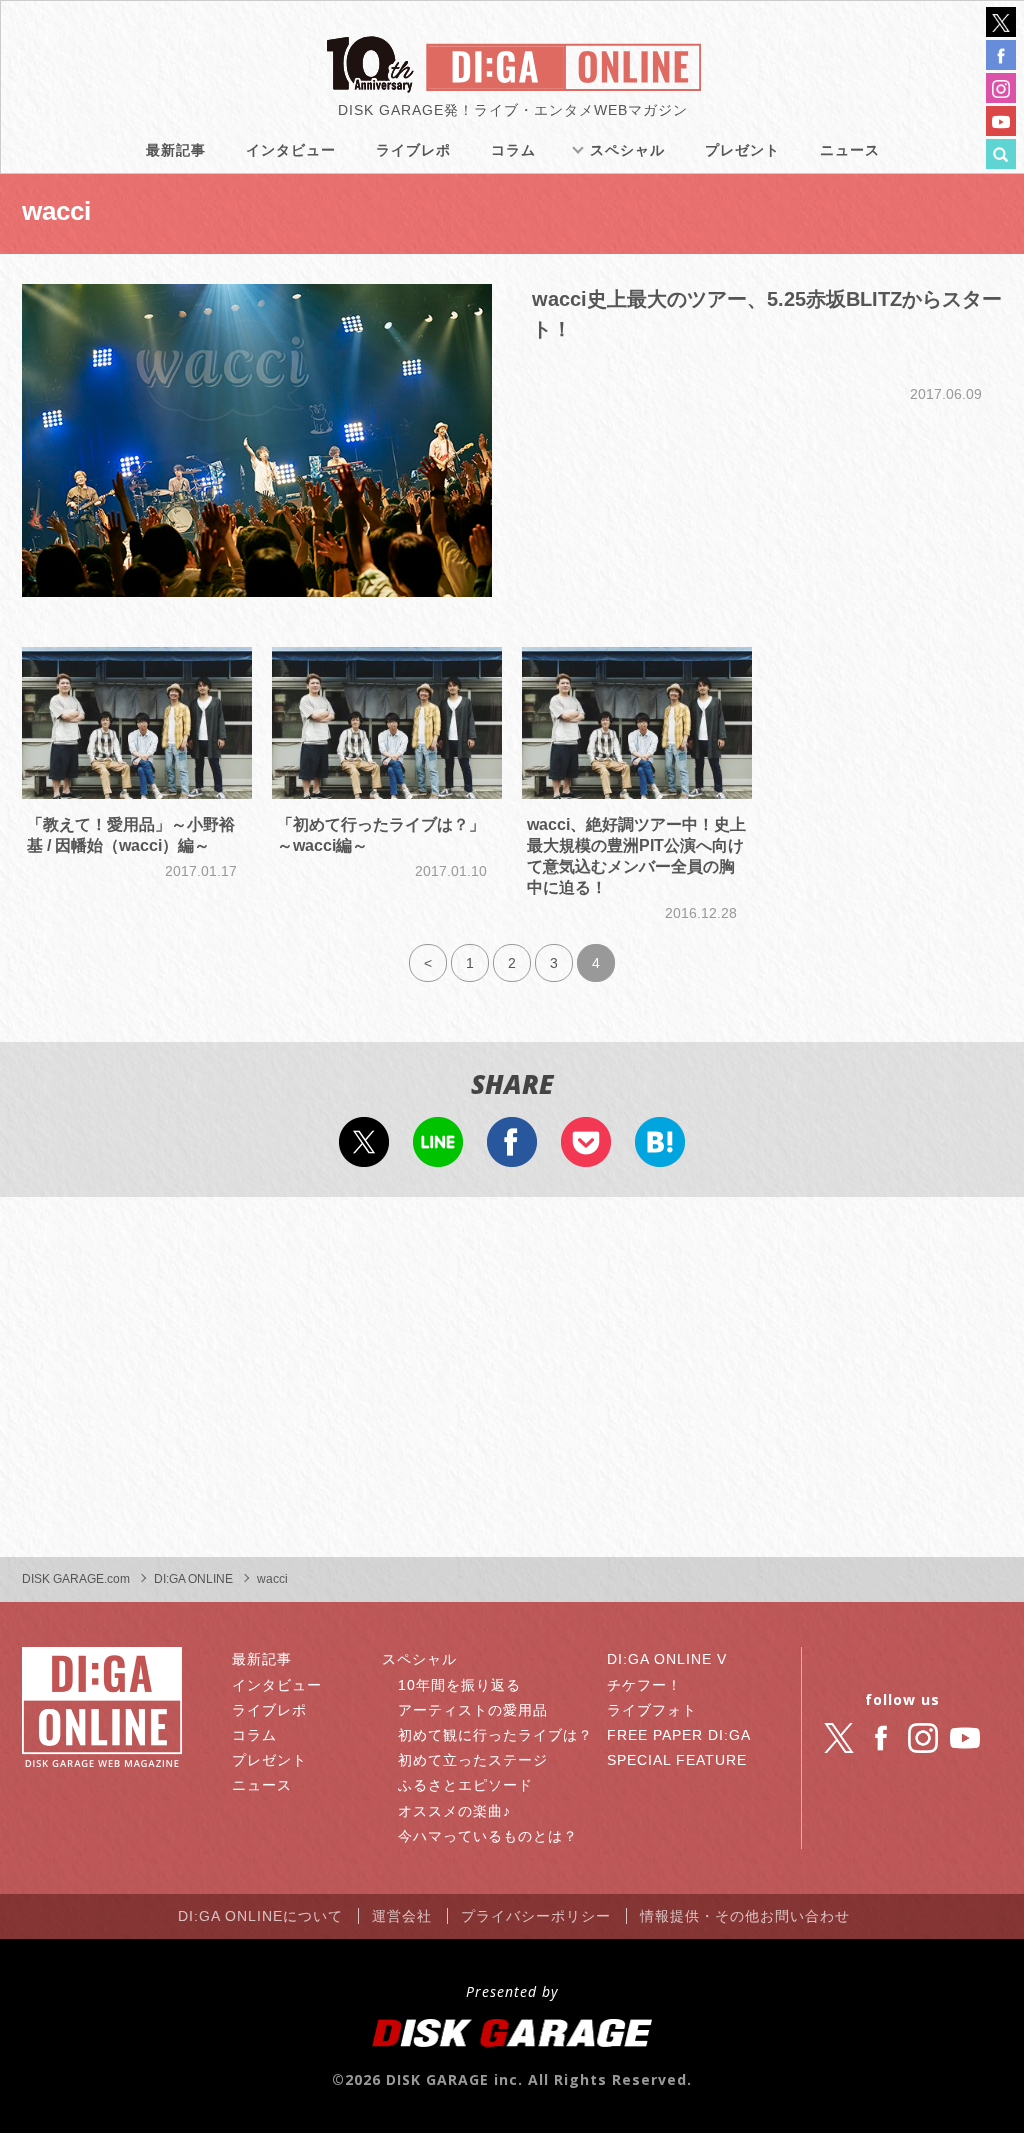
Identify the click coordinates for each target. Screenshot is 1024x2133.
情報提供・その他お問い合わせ (745, 1916)
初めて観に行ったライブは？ (495, 1735)
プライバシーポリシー (536, 1916)
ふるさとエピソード (465, 1785)
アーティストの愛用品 (473, 1710)
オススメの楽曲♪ (454, 1811)
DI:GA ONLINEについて (260, 1916)
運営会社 (402, 1916)
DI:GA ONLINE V (667, 1659)
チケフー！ (644, 1685)
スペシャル (627, 150)
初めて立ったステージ (473, 1760)
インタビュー (291, 150)
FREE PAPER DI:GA (679, 1735)
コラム (513, 150)
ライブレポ (413, 150)
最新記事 (176, 150)
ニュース (850, 150)
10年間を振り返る (459, 1685)
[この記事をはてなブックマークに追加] (660, 1154)
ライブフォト (652, 1710)
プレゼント (742, 150)
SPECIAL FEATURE (677, 1760)
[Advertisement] (512, 1377)
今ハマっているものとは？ (488, 1836)
